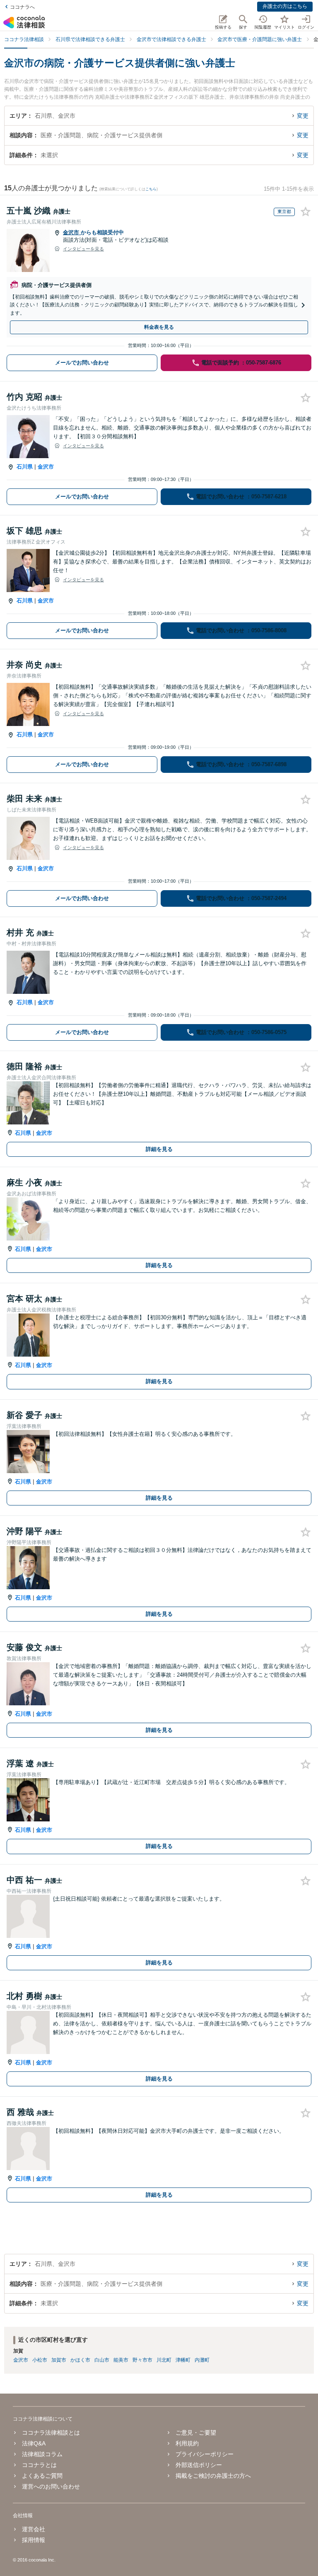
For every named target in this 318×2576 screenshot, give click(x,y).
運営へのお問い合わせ (51, 2486)
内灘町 (202, 2360)
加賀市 (59, 2360)
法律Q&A (34, 2443)
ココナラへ (22, 7)
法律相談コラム (42, 2454)
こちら (151, 189)
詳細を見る (159, 1149)
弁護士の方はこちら (285, 6)
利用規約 (187, 2443)
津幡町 (183, 2360)
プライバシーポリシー (205, 2454)
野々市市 (142, 2360)
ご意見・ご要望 (196, 2433)
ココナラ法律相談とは (51, 2433)
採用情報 (34, 2540)
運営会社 (34, 2529)
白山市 (102, 2360)
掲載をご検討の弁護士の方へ (213, 2476)
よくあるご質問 (42, 2476)
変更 (303, 116)
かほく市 (80, 2360)
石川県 (25, 467)
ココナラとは (39, 2465)
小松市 (40, 2360)
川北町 (164, 2360)
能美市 (121, 2360)
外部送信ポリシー (199, 2465)
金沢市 (72, 232)
